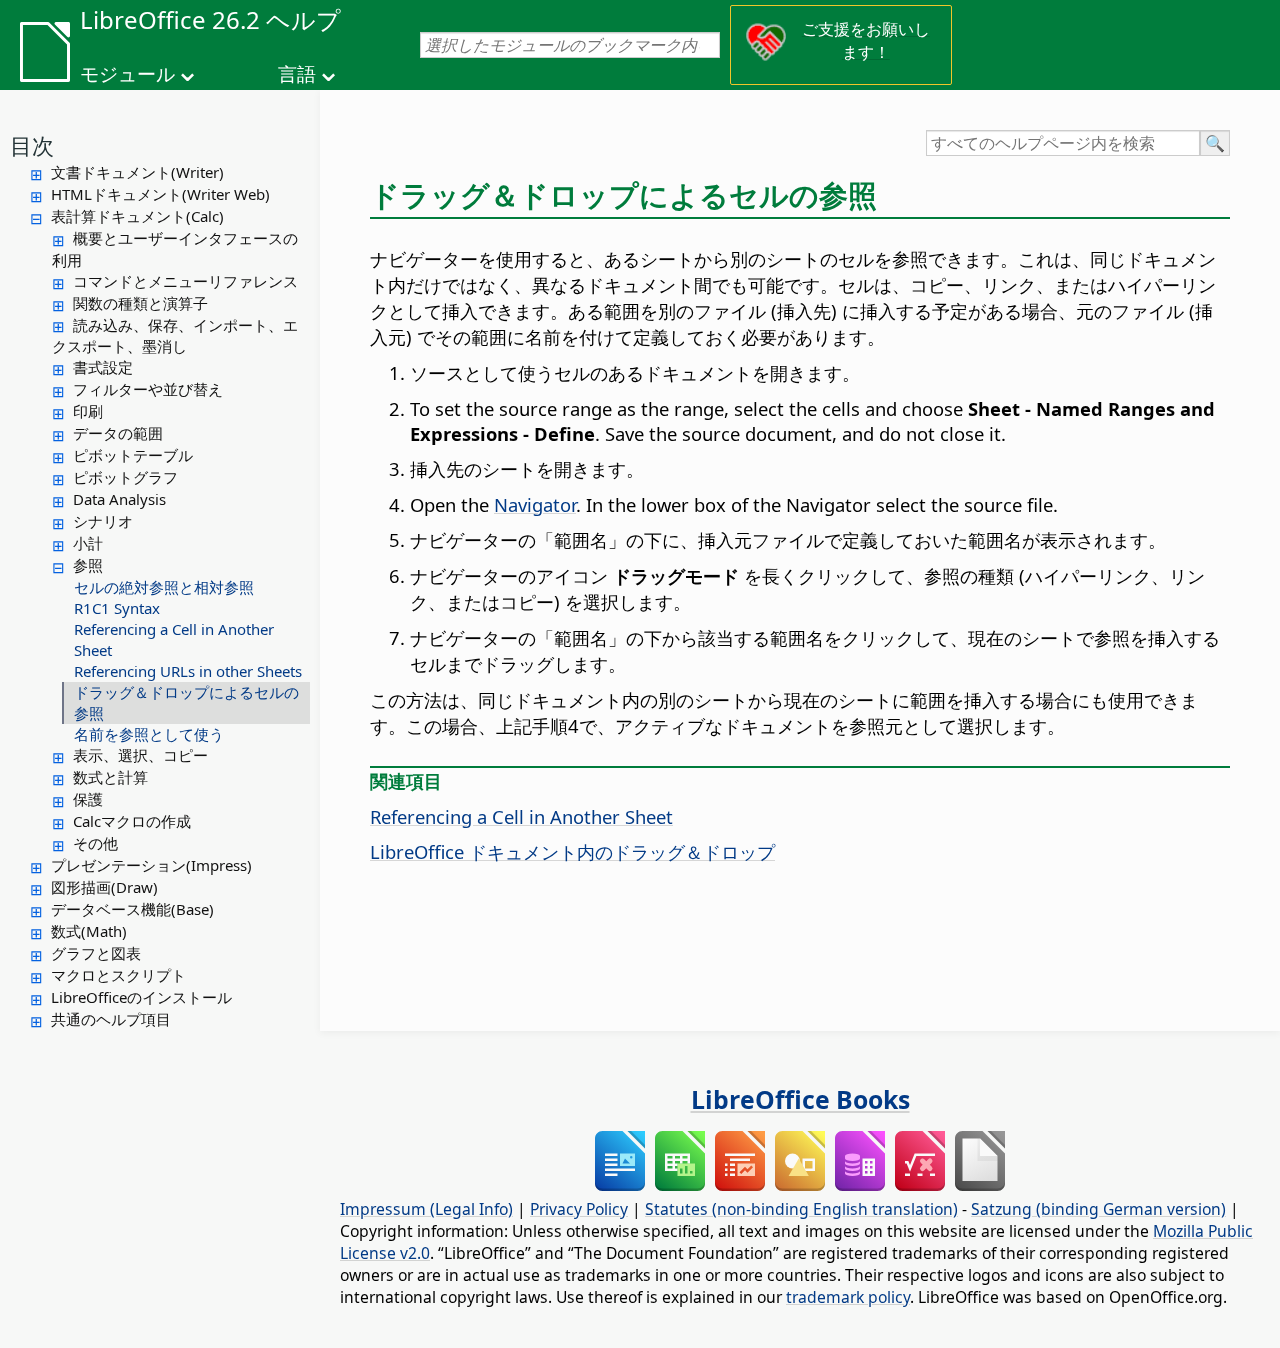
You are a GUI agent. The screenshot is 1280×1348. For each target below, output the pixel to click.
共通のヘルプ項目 (111, 1019)
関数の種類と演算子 (140, 303)
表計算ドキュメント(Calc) (137, 216)
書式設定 (103, 367)
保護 (88, 799)
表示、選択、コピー (140, 755)
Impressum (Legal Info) (426, 1209)
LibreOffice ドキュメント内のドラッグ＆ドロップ (572, 851)
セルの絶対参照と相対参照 (164, 587)
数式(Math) (89, 931)
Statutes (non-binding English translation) (801, 1209)
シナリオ (103, 521)
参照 (88, 565)
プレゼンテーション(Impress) (151, 865)
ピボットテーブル (133, 455)
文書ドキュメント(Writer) (137, 172)
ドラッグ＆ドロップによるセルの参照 (186, 702)
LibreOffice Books (800, 1099)
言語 (297, 74)
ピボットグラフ (125, 477)
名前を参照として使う (149, 734)
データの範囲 (118, 433)
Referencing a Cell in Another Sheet (174, 639)
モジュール (127, 74)
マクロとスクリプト (118, 975)
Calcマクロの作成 (132, 821)
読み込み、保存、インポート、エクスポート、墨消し (175, 336)
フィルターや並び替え (148, 389)
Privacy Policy (579, 1209)
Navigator (535, 504)
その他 (95, 843)
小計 (88, 543)
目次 (32, 145)
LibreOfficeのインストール (141, 997)
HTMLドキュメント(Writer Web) (160, 194)
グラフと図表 (96, 953)
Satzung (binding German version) (1098, 1209)
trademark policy (848, 1297)
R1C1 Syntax (117, 608)
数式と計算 (110, 777)
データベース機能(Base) (132, 909)
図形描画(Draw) (104, 887)
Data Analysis (119, 499)
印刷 (88, 411)
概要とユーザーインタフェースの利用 (175, 249)
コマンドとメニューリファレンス (185, 281)
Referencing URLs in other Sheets (188, 671)
